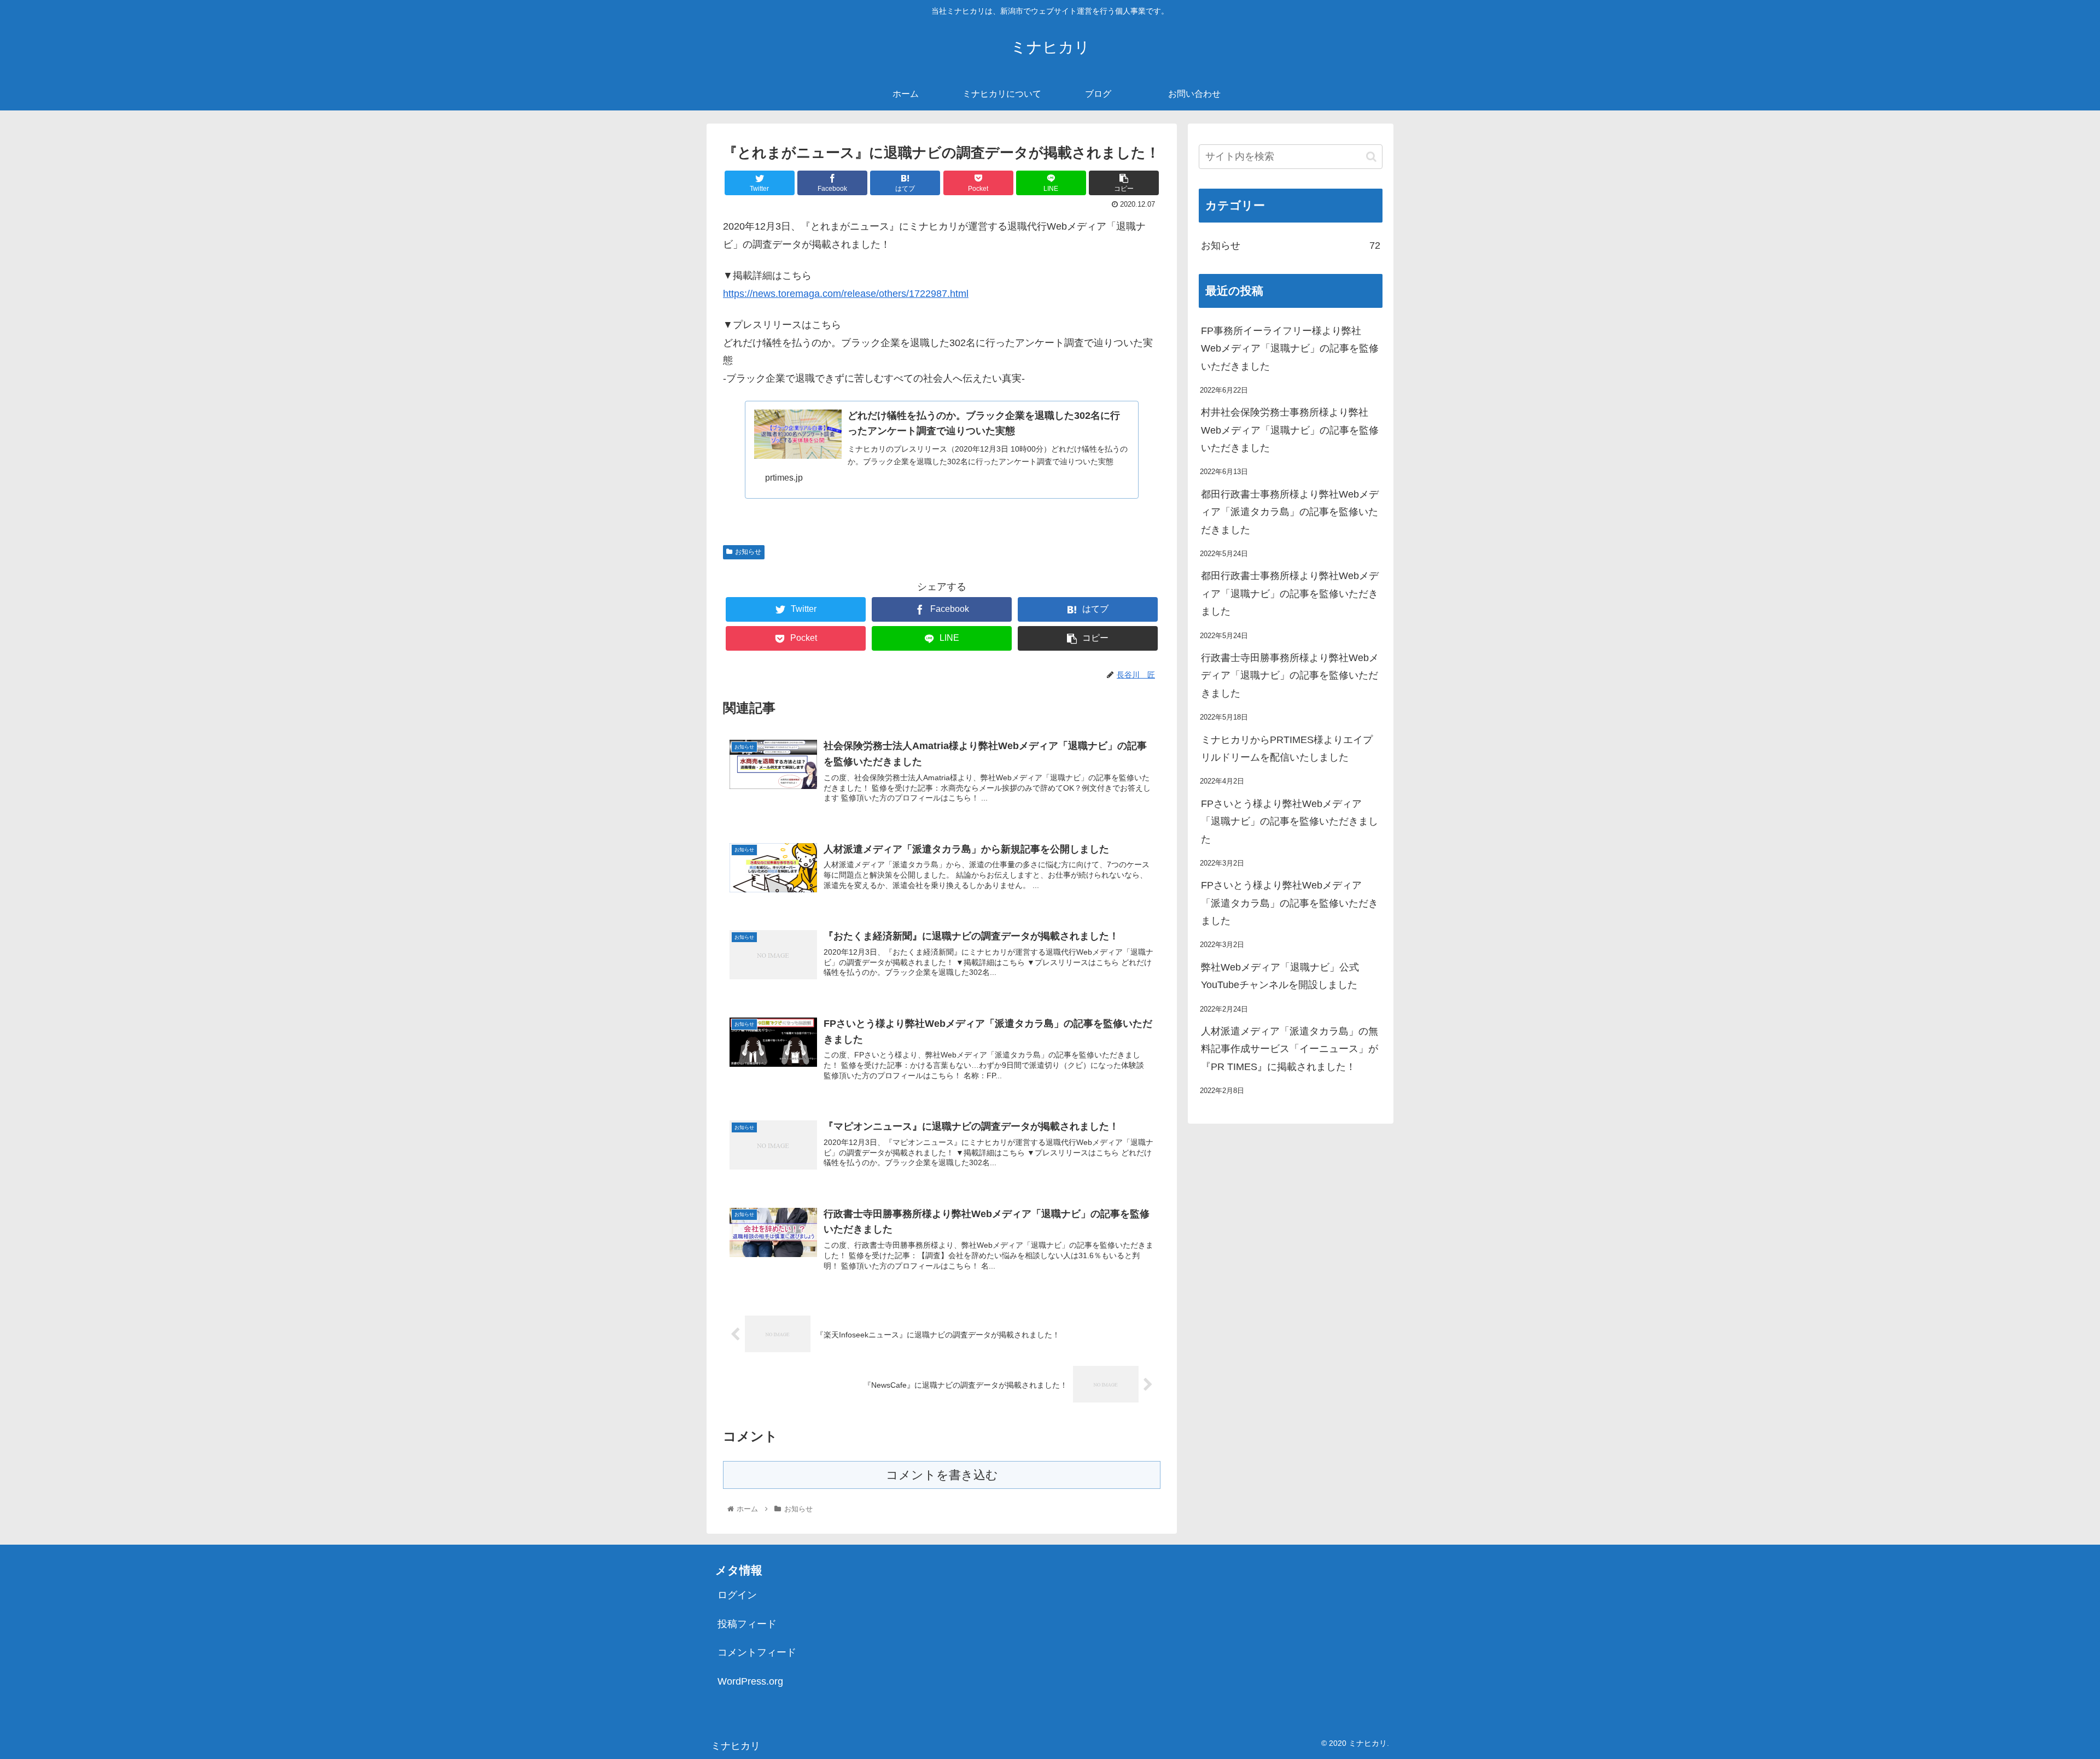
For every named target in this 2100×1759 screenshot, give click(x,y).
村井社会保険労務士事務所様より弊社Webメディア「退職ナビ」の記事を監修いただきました (1290, 430)
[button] (1371, 157)
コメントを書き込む (942, 1475)
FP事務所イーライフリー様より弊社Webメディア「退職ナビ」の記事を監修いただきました (1290, 349)
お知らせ (748, 552)
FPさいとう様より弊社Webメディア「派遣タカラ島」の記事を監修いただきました (1290, 903)
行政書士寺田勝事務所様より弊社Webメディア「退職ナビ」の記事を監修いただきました (1290, 676)
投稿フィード (747, 1624)
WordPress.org (750, 1681)
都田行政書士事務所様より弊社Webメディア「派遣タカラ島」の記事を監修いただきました (1290, 512)
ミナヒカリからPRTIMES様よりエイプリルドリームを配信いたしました (1287, 749)
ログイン (737, 1595)
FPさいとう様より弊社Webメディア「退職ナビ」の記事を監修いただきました (1290, 822)
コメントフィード (757, 1652)
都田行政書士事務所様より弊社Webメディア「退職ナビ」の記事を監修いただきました (1290, 594)
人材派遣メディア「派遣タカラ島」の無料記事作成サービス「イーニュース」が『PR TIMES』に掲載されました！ (1290, 1049)
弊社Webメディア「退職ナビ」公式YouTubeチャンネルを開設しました (1280, 976)
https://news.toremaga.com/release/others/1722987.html (846, 294)
